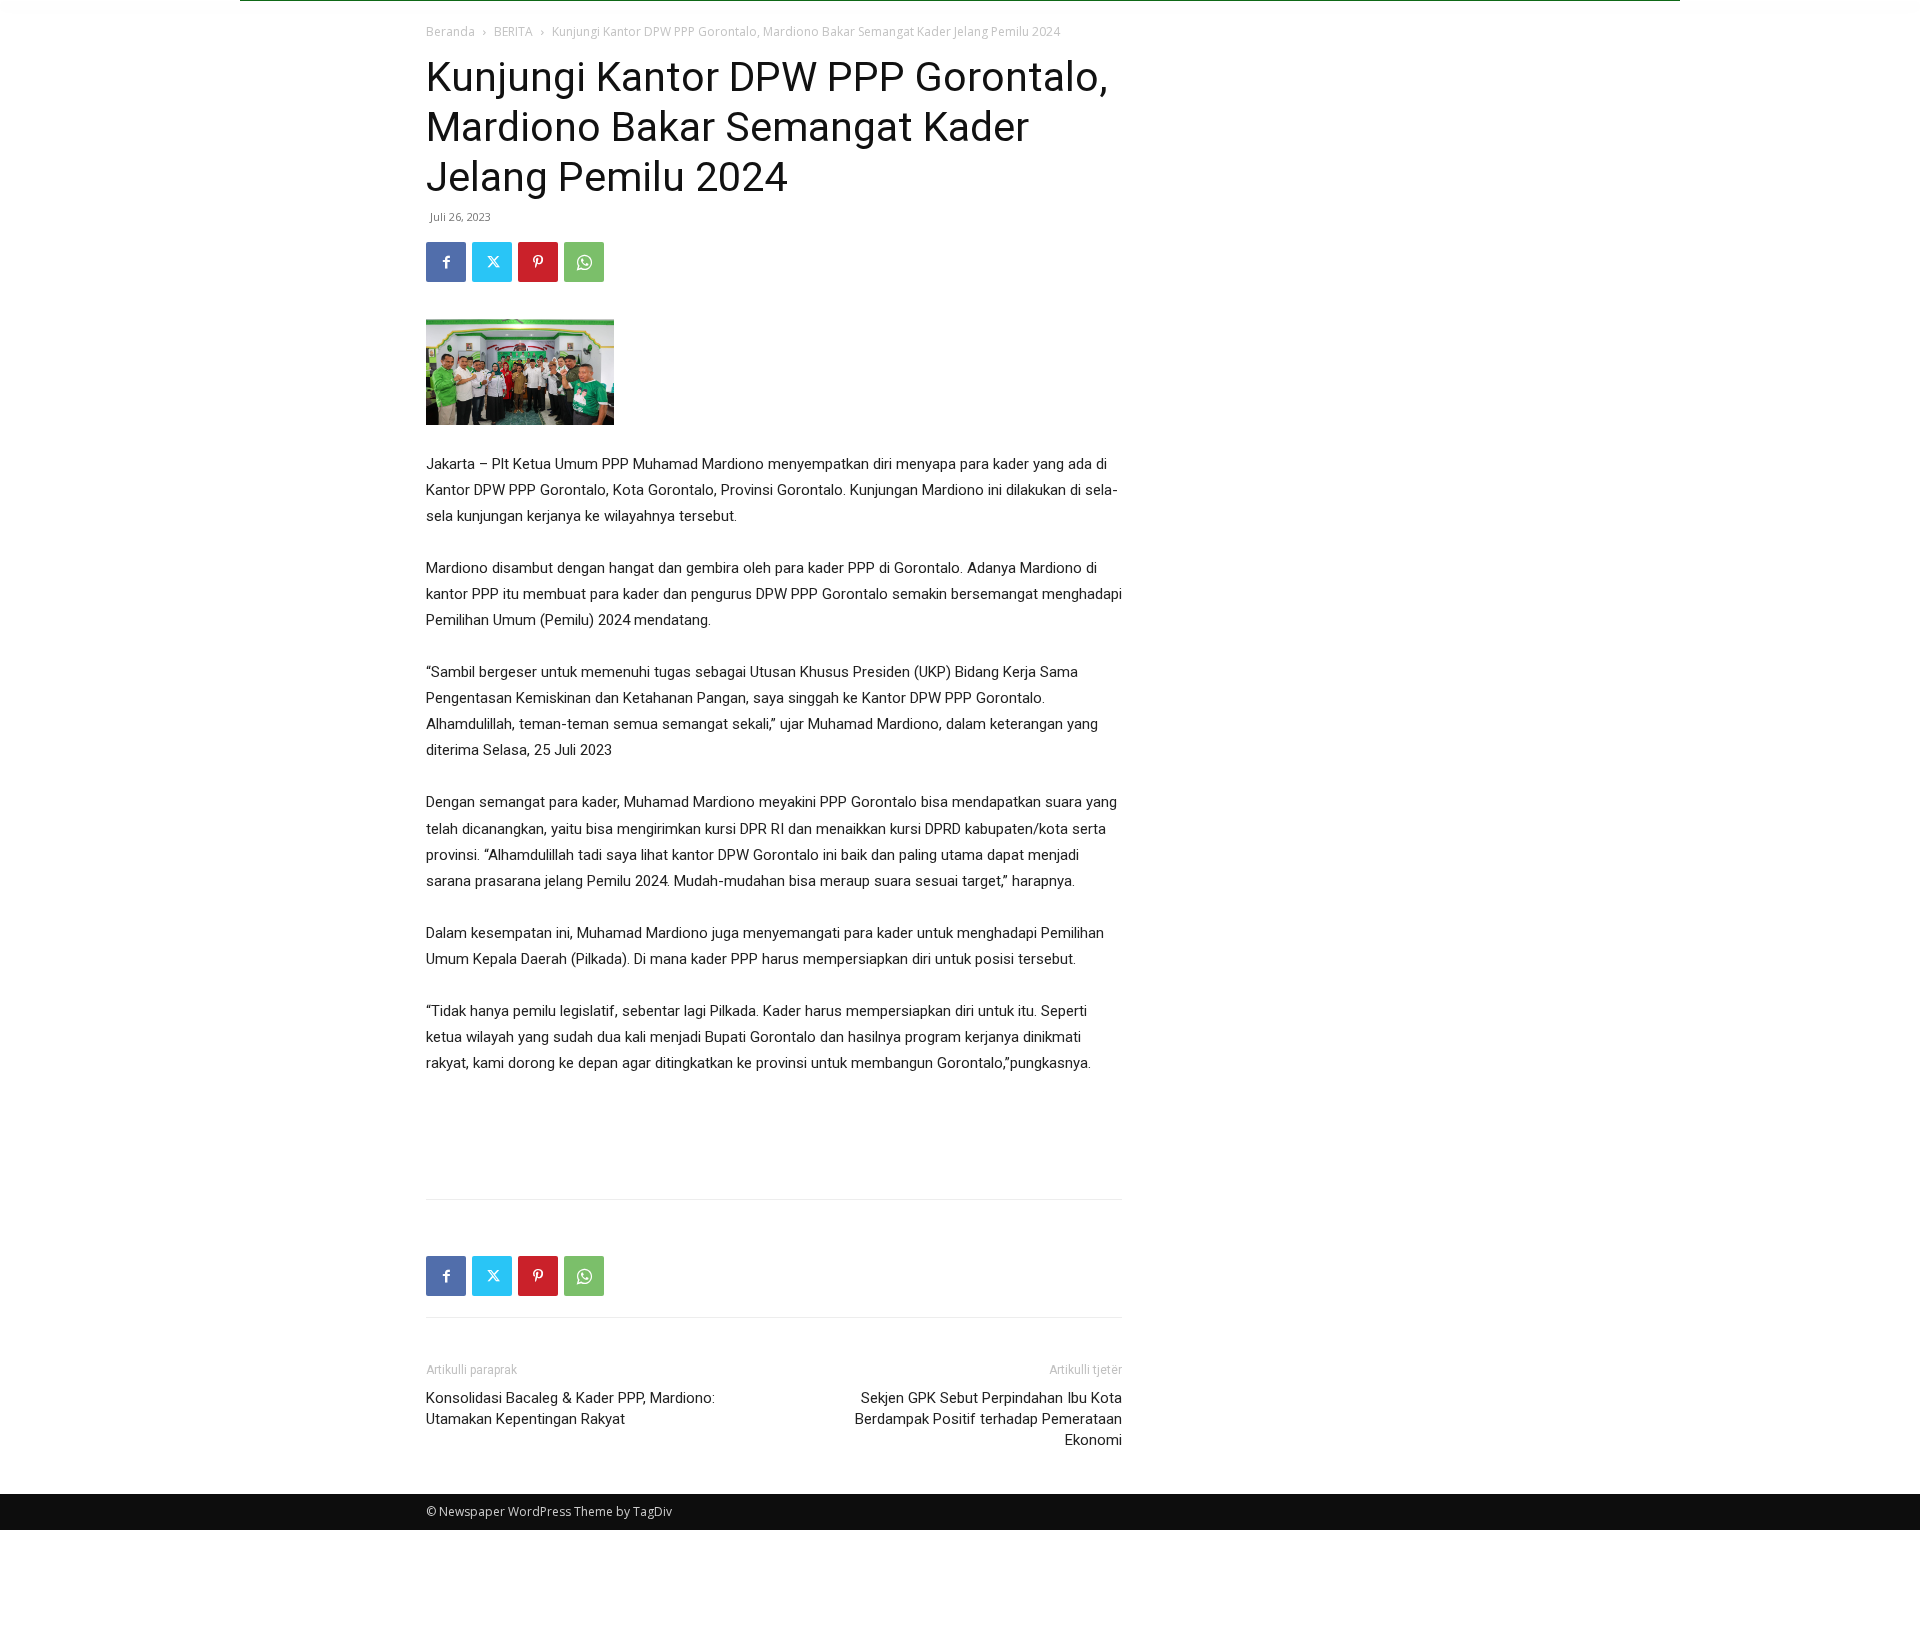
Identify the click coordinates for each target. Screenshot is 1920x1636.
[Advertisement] (774, 1132)
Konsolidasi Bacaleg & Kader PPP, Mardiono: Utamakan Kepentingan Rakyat (570, 1408)
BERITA (513, 31)
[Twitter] (492, 262)
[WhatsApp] (584, 262)
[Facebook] (446, 262)
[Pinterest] (538, 262)
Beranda (450, 31)
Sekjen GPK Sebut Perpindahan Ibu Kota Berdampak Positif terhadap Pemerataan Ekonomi (988, 1419)
